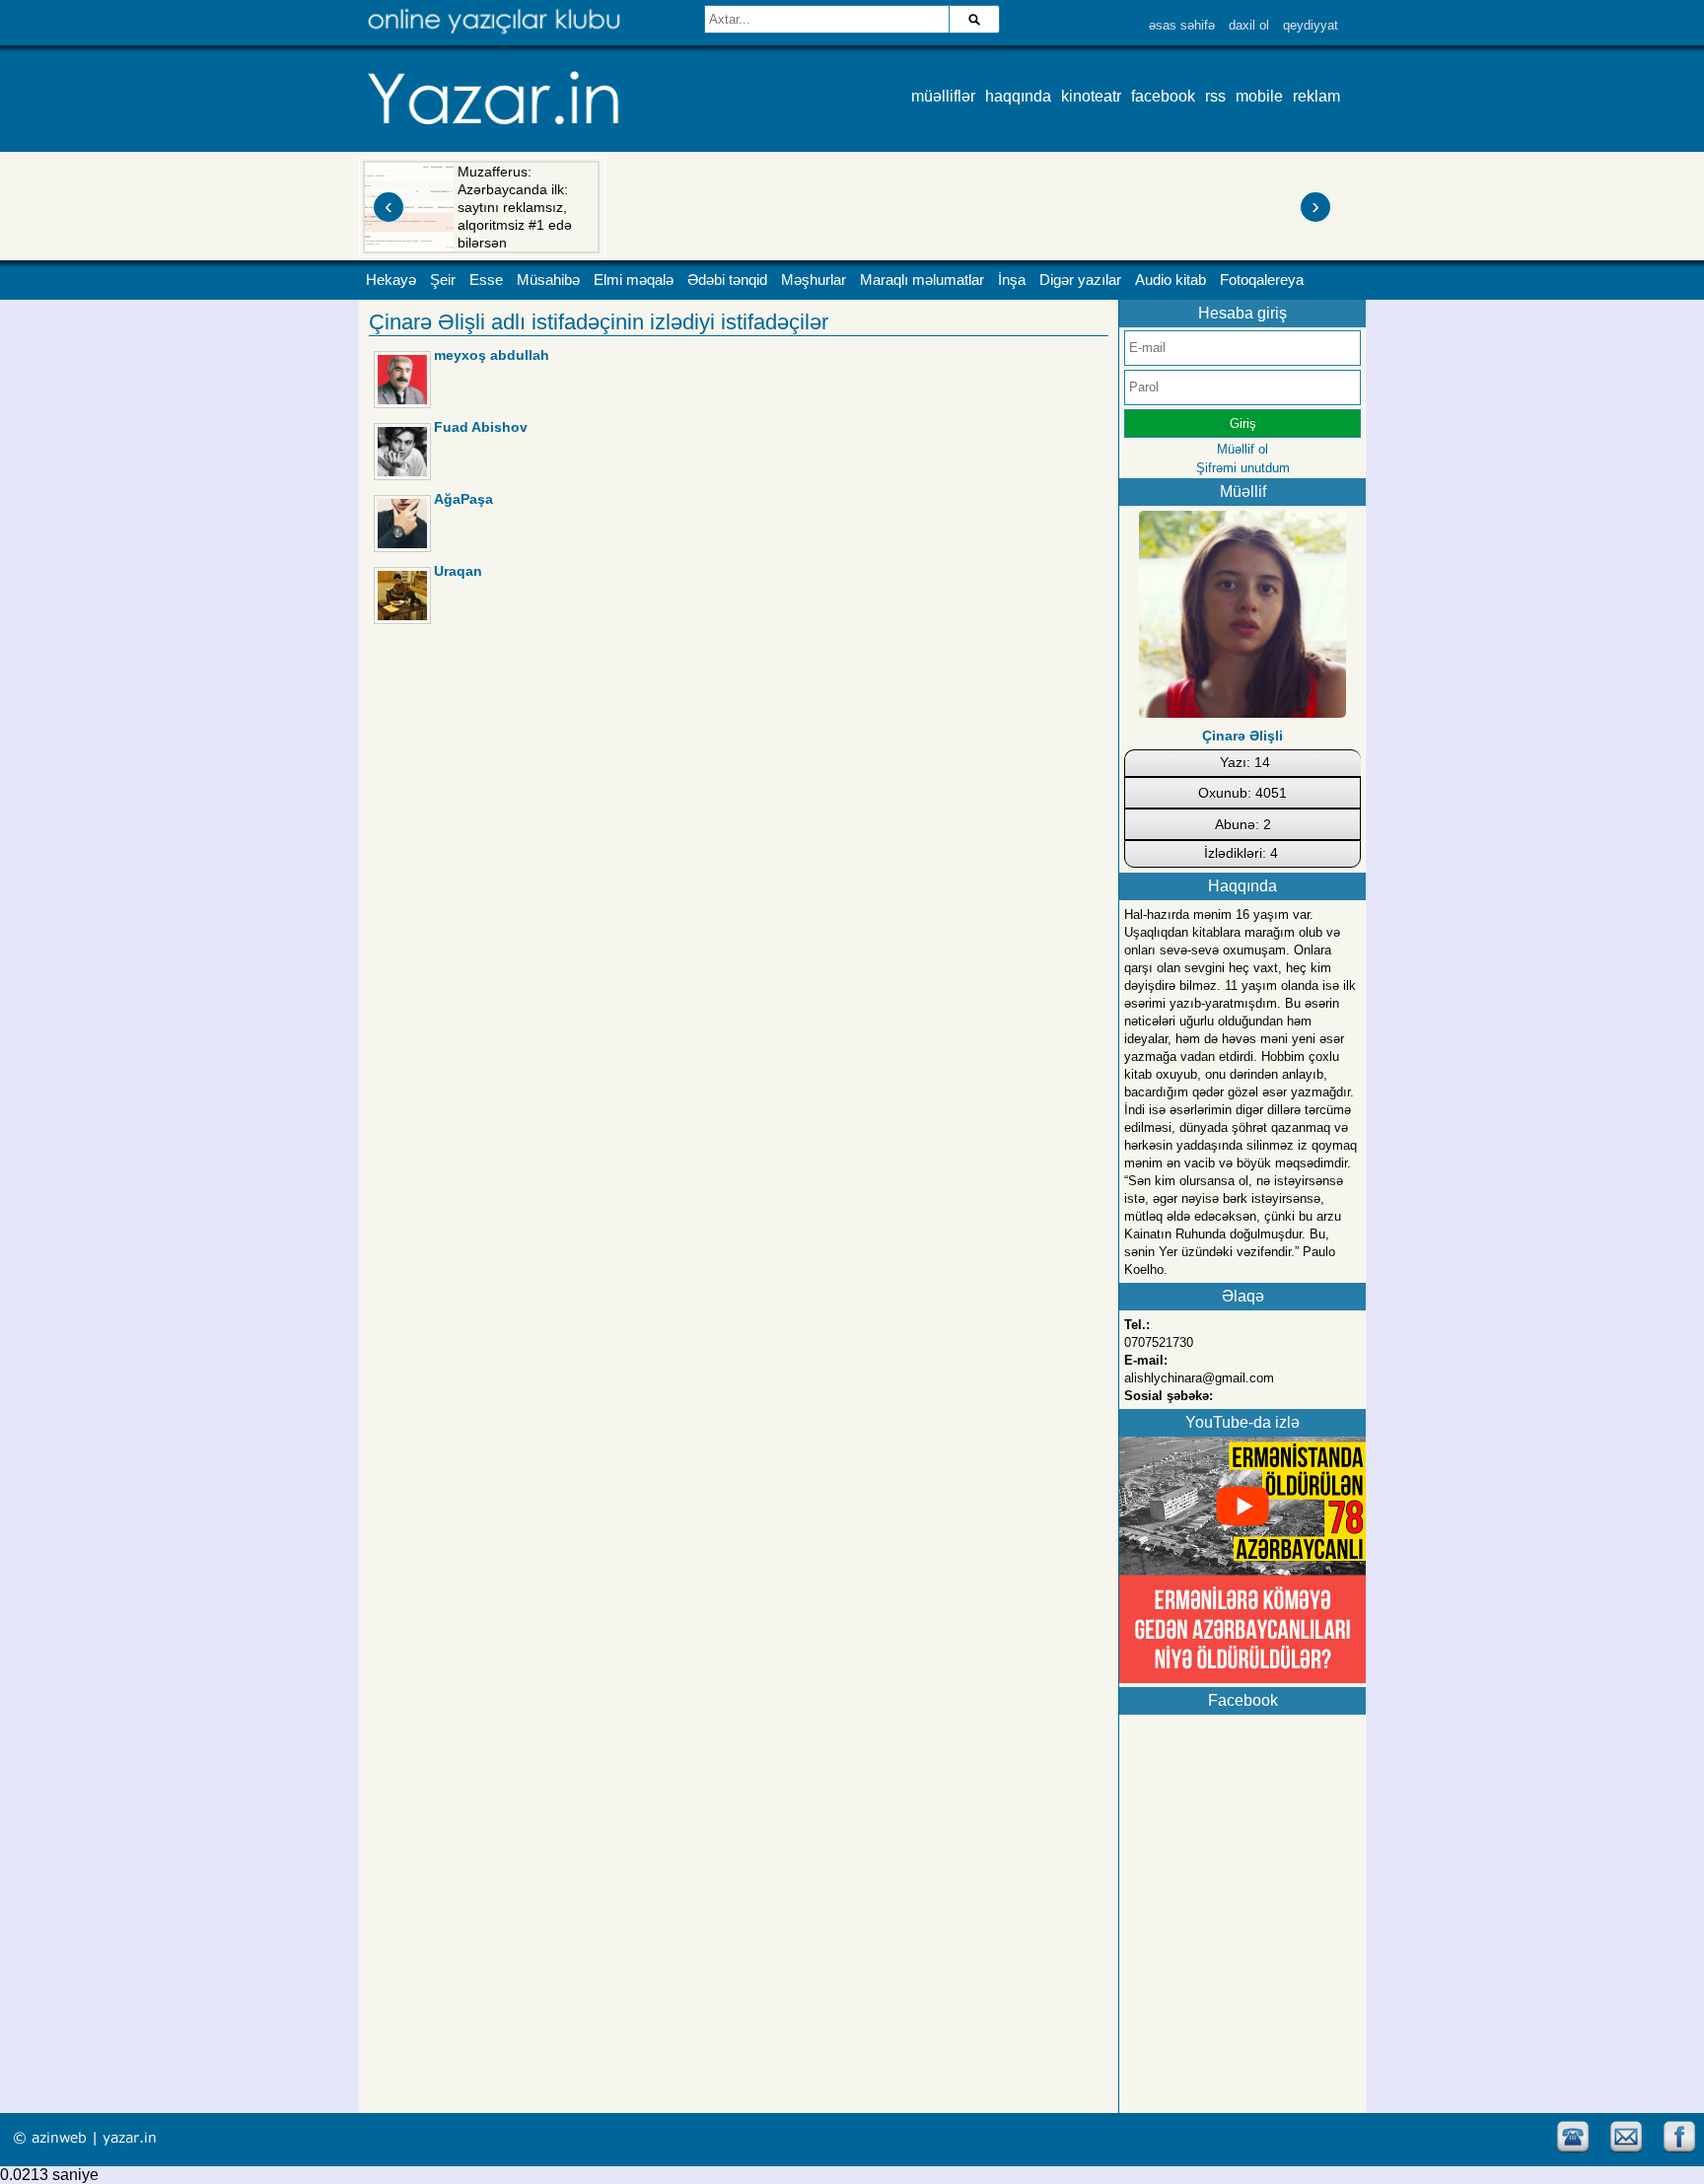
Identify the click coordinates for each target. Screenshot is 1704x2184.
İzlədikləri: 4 (1241, 853)
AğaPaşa (463, 499)
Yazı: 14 (1245, 762)
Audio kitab (1171, 280)
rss (1215, 96)
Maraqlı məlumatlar (922, 280)
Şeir (443, 280)
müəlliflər (943, 96)
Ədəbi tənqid (727, 280)
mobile (1259, 96)
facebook (1163, 96)
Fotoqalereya (1262, 280)
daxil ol (1249, 25)
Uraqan (458, 571)
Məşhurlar (814, 280)
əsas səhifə (1182, 25)
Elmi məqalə (634, 280)
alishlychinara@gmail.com (1199, 1378)
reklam (1316, 96)
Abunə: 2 (1243, 824)
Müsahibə (548, 280)
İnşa (1012, 280)
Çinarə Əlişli (1242, 736)
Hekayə (391, 280)
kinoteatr (1091, 96)
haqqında (1018, 96)
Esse (486, 280)
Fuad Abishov (481, 427)
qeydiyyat (1311, 25)
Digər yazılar (1080, 280)
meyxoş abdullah (492, 355)
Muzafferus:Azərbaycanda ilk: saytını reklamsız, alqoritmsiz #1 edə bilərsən (515, 207)
